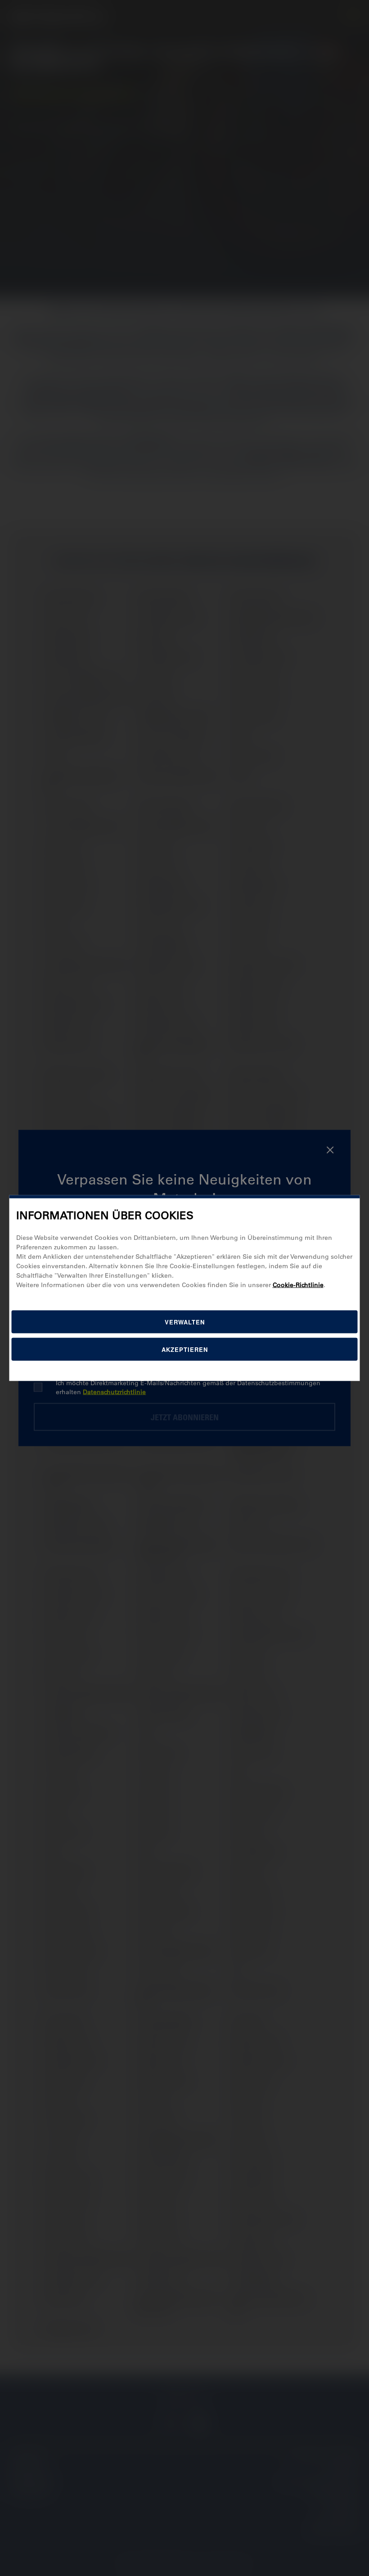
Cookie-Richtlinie (298, 1284)
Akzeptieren (185, 1349)
